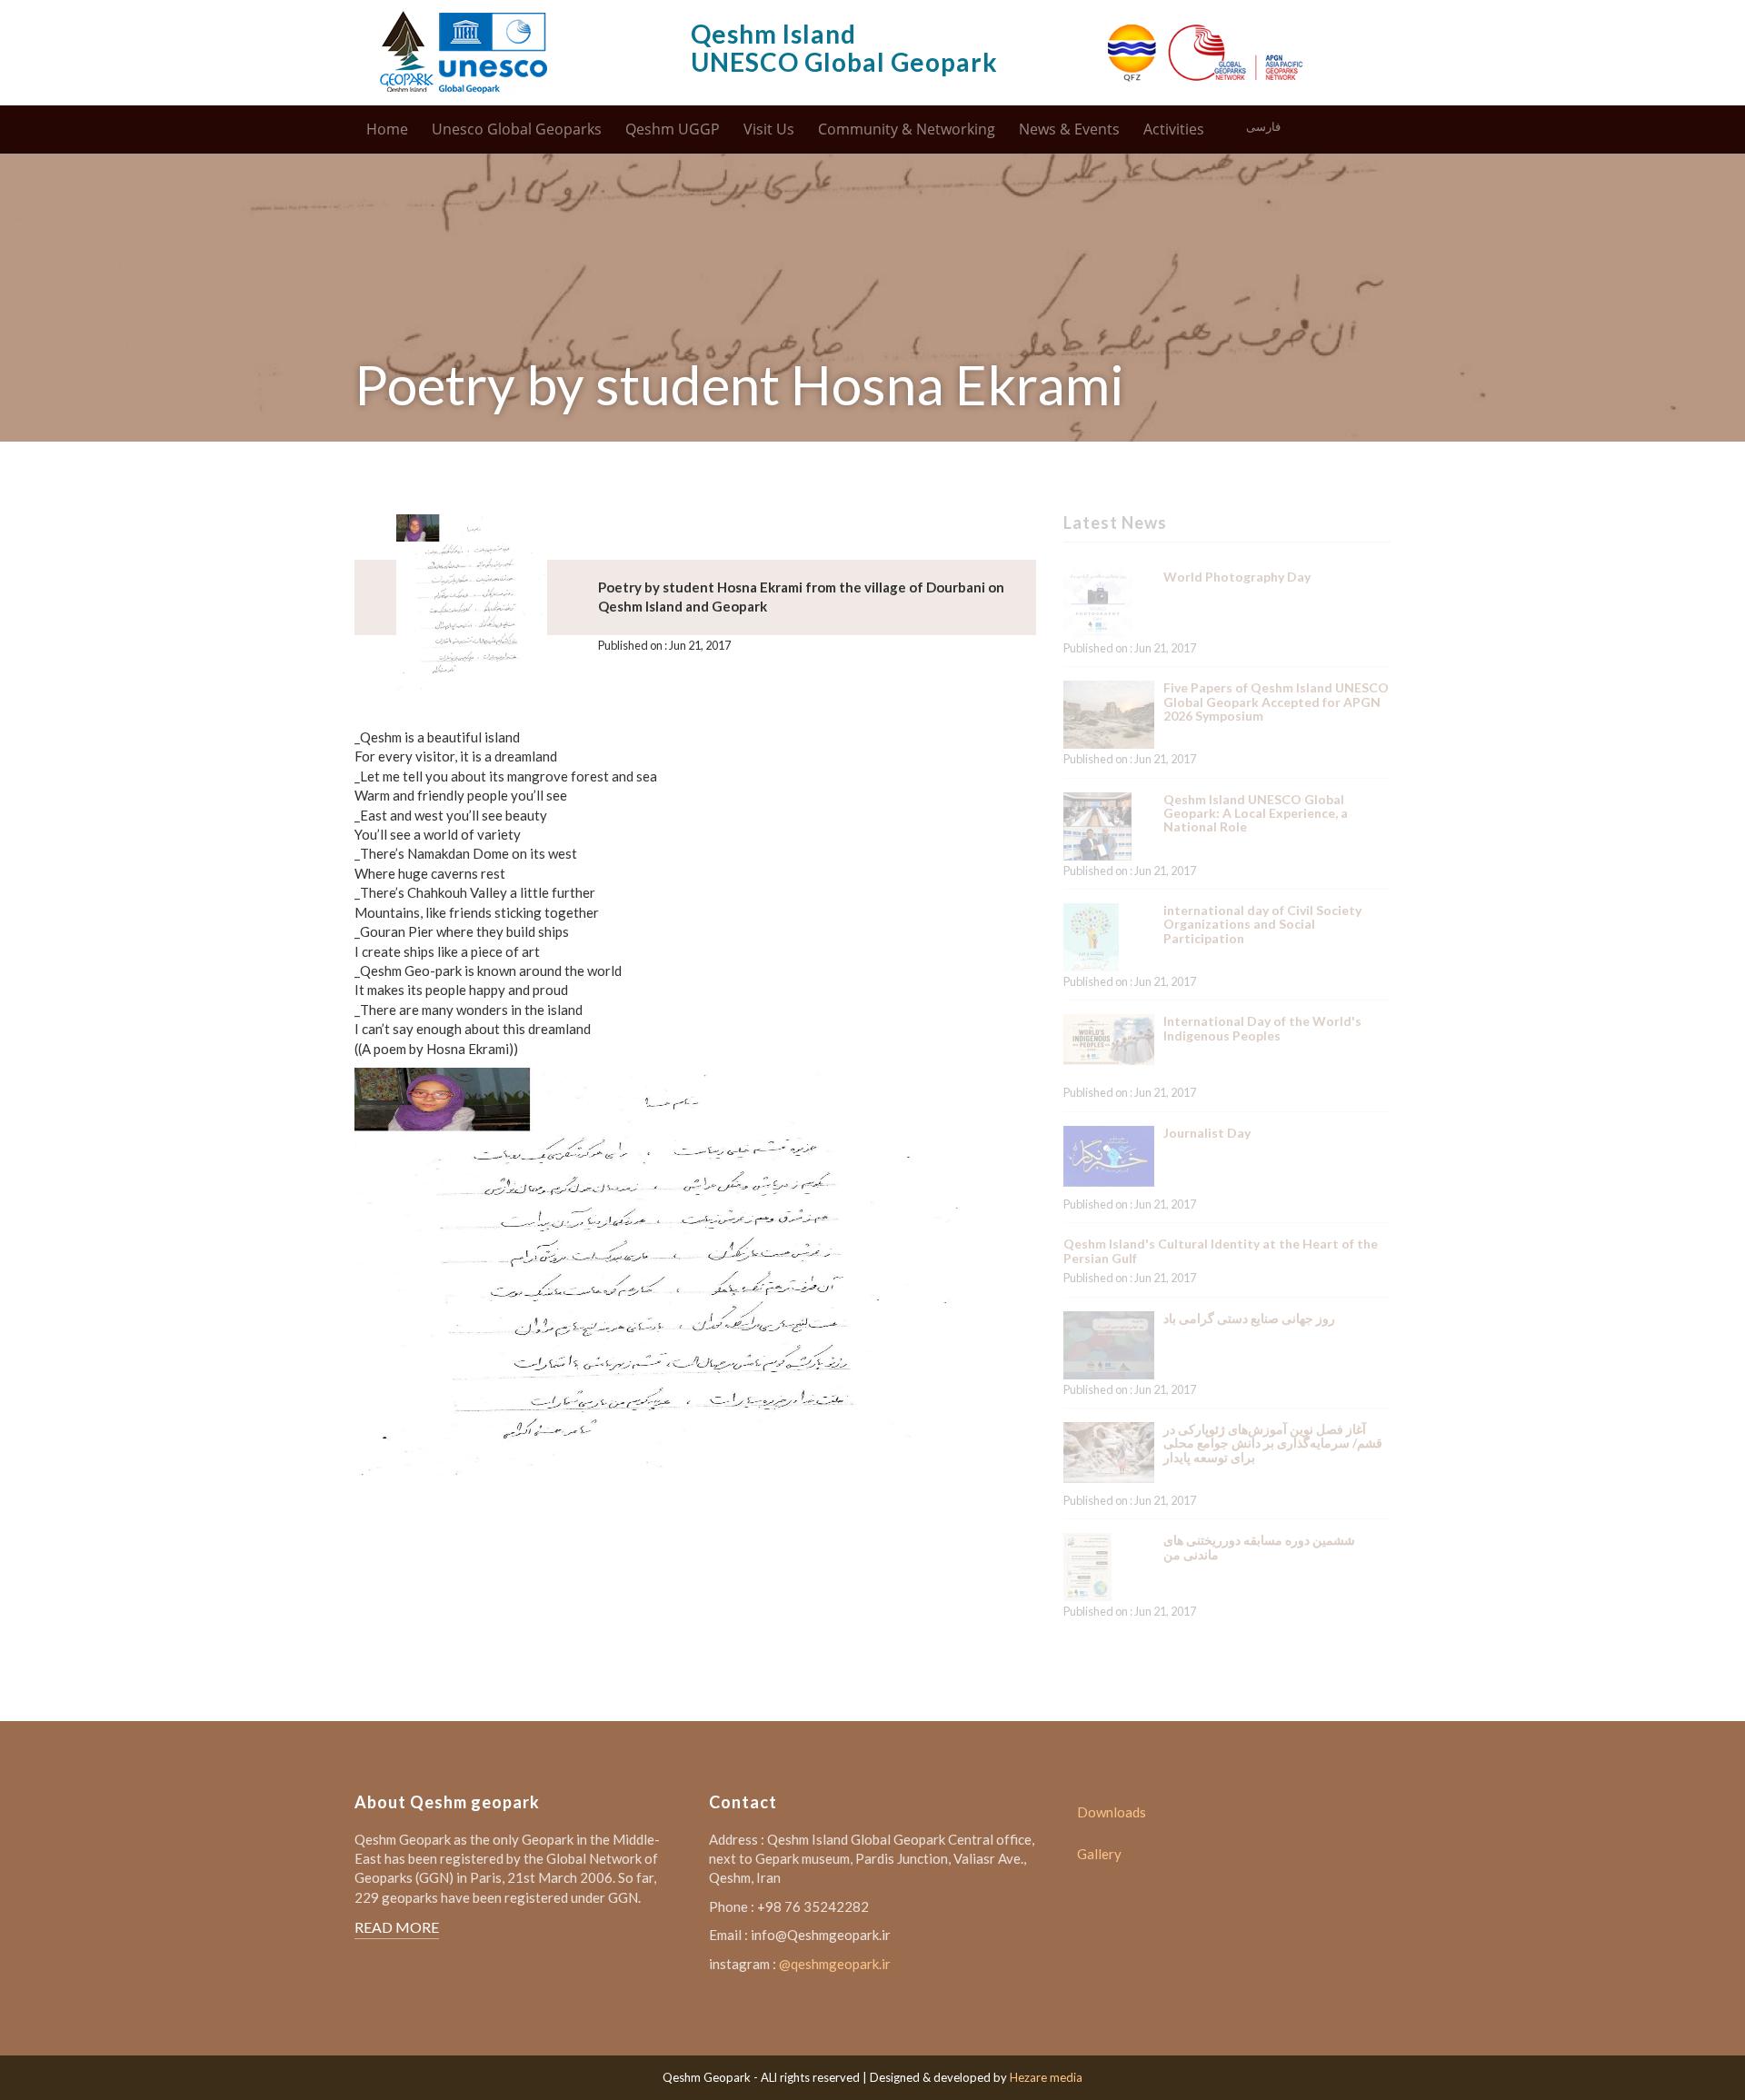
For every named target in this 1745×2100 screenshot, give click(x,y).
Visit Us (769, 129)
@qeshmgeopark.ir (835, 1964)
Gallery (1099, 1854)
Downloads (1112, 1812)
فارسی (1263, 127)
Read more (397, 1927)
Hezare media (1046, 2077)
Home (387, 129)
